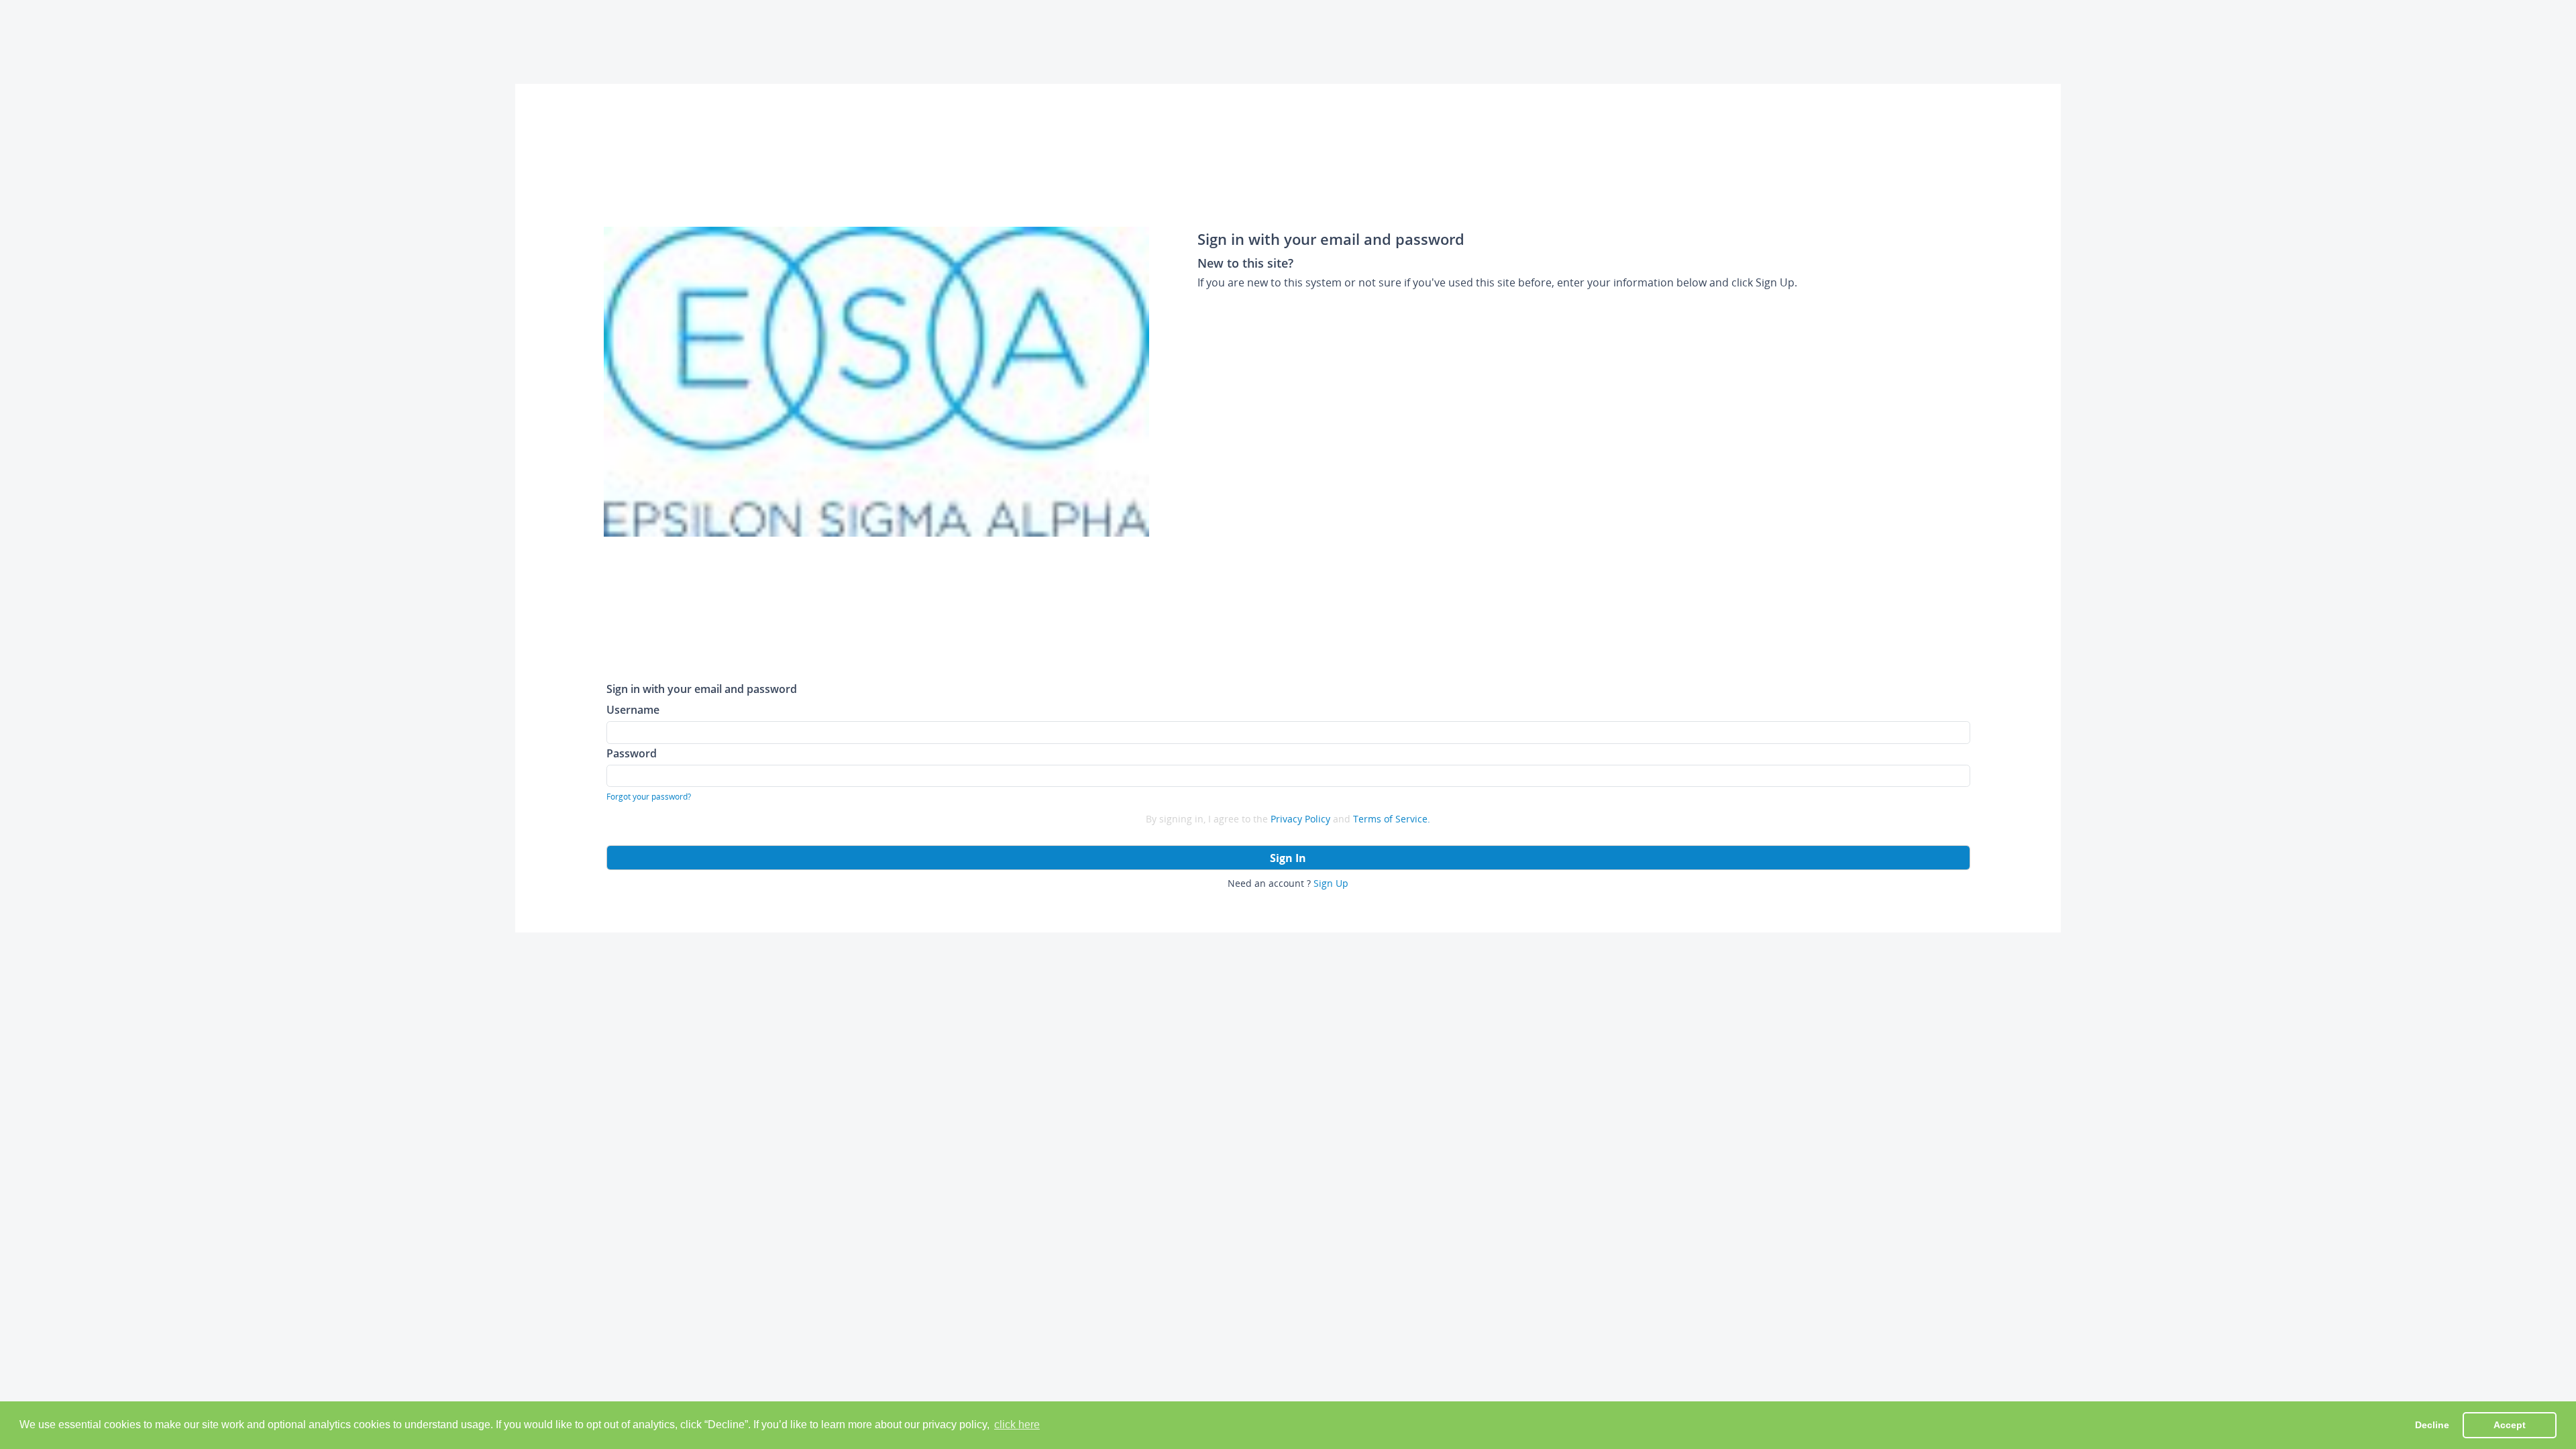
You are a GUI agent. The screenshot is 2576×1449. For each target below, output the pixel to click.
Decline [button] (2432, 1425)
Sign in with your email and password (702, 689)
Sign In (1288, 858)
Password (632, 753)
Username (633, 709)
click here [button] (1017, 1425)
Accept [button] (2510, 1425)
